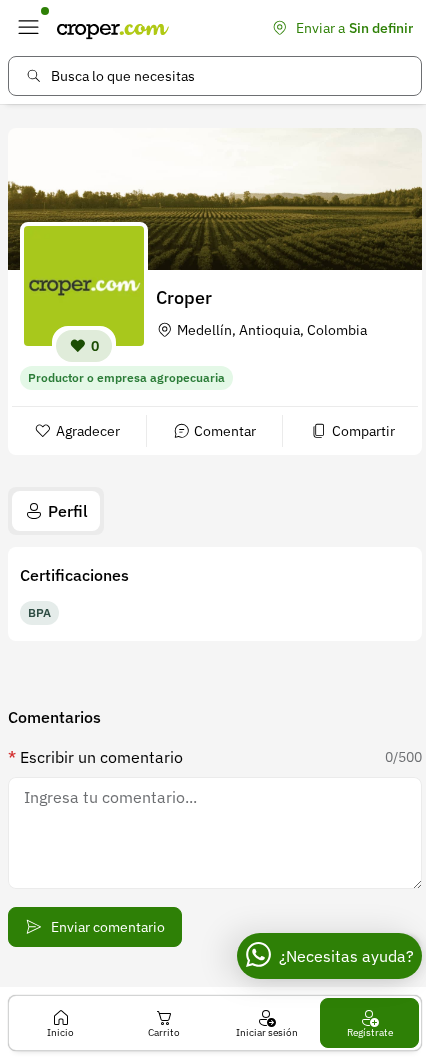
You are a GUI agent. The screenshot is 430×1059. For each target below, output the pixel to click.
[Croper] (113, 28)
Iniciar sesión (267, 1032)
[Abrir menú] (28, 28)
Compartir (363, 431)
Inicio (60, 1032)
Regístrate (370, 1032)
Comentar (225, 431)
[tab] (56, 511)
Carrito (164, 1032)
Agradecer (88, 431)
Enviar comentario (108, 927)
